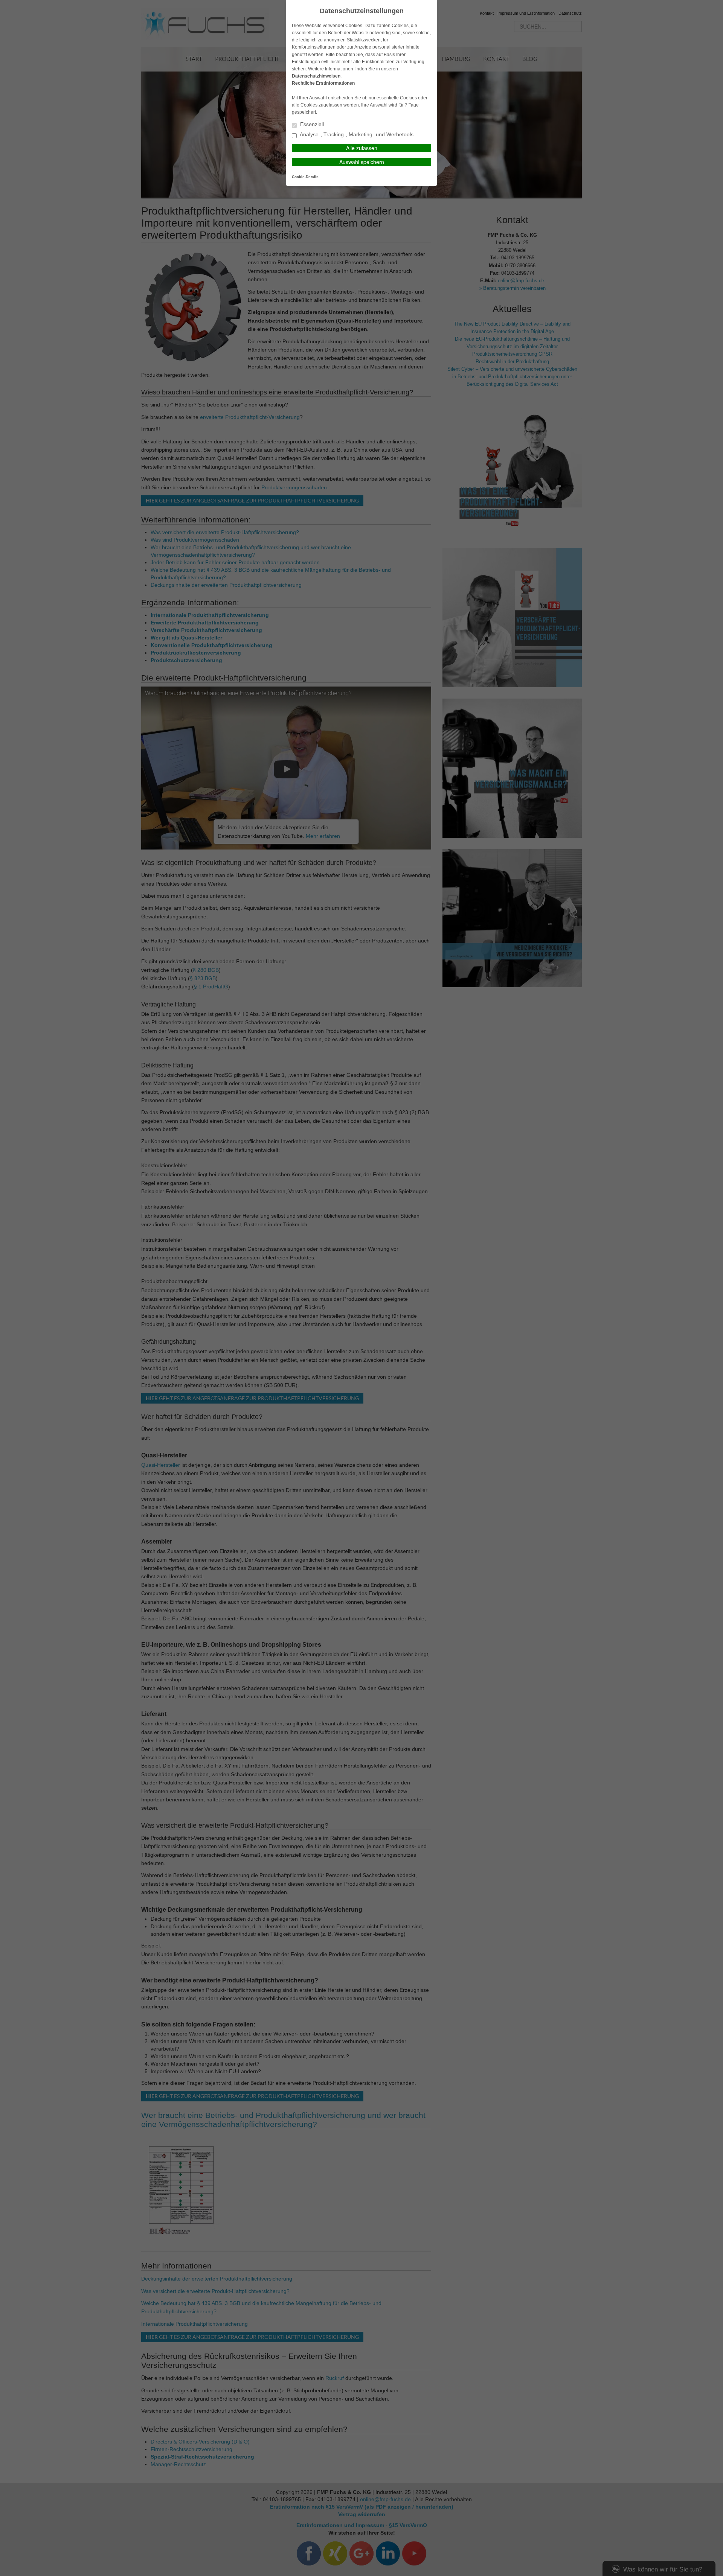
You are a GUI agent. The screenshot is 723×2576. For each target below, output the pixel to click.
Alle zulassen (362, 148)
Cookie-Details (305, 177)
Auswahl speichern (362, 162)
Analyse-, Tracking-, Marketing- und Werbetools (356, 135)
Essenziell (311, 124)
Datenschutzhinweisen (316, 76)
